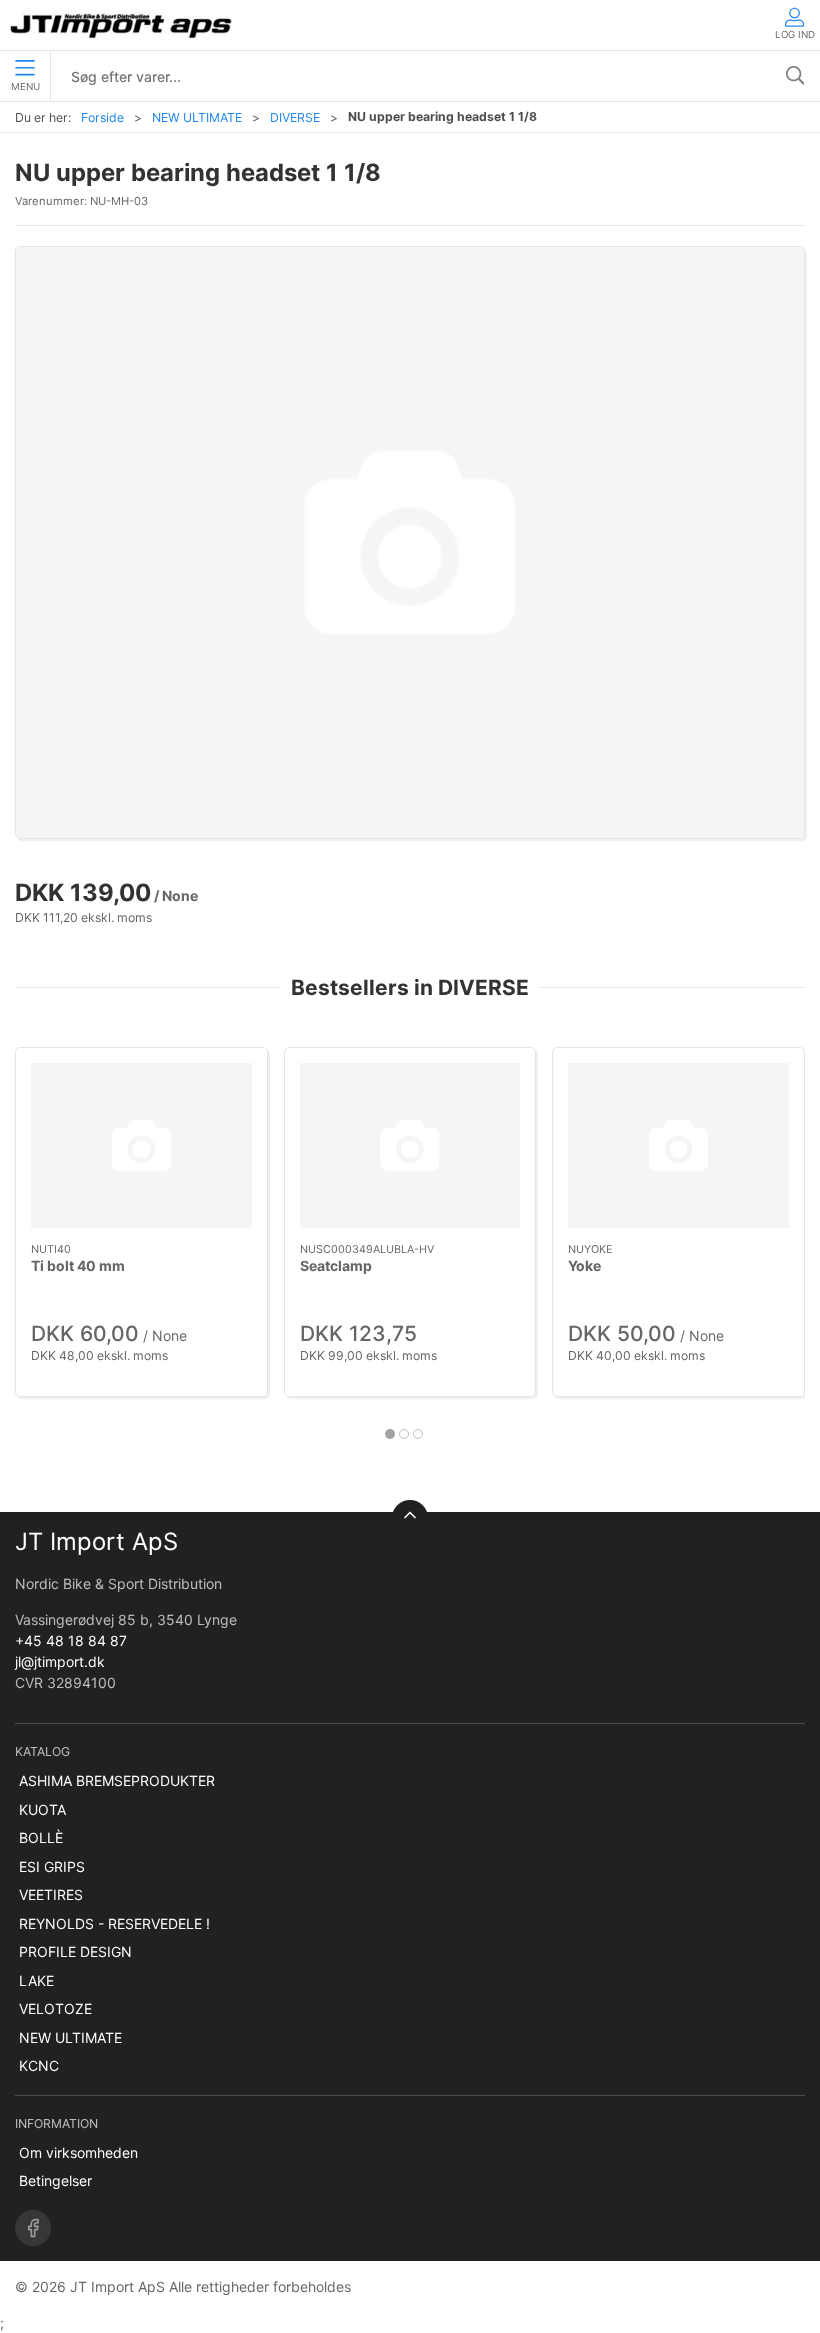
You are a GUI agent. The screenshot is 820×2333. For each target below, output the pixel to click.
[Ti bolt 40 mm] (141, 1145)
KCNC (39, 2065)
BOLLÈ (41, 1837)
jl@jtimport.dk (60, 1661)
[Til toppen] (410, 1518)
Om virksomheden (78, 2152)
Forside (102, 117)
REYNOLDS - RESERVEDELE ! (114, 1923)
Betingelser (55, 2180)
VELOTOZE (55, 2008)
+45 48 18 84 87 (71, 1640)
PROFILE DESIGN (75, 1951)
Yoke (584, 1265)
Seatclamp (336, 1265)
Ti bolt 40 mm (78, 1265)
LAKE (36, 1980)
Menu (25, 86)
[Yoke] (678, 1145)
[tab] (390, 1434)
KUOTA (42, 1809)
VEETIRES (51, 1894)
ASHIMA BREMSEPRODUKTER (117, 1780)
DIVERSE (295, 117)
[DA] (122, 25)
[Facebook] (33, 2228)
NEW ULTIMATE (197, 117)
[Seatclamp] (410, 1145)
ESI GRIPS (52, 1866)
